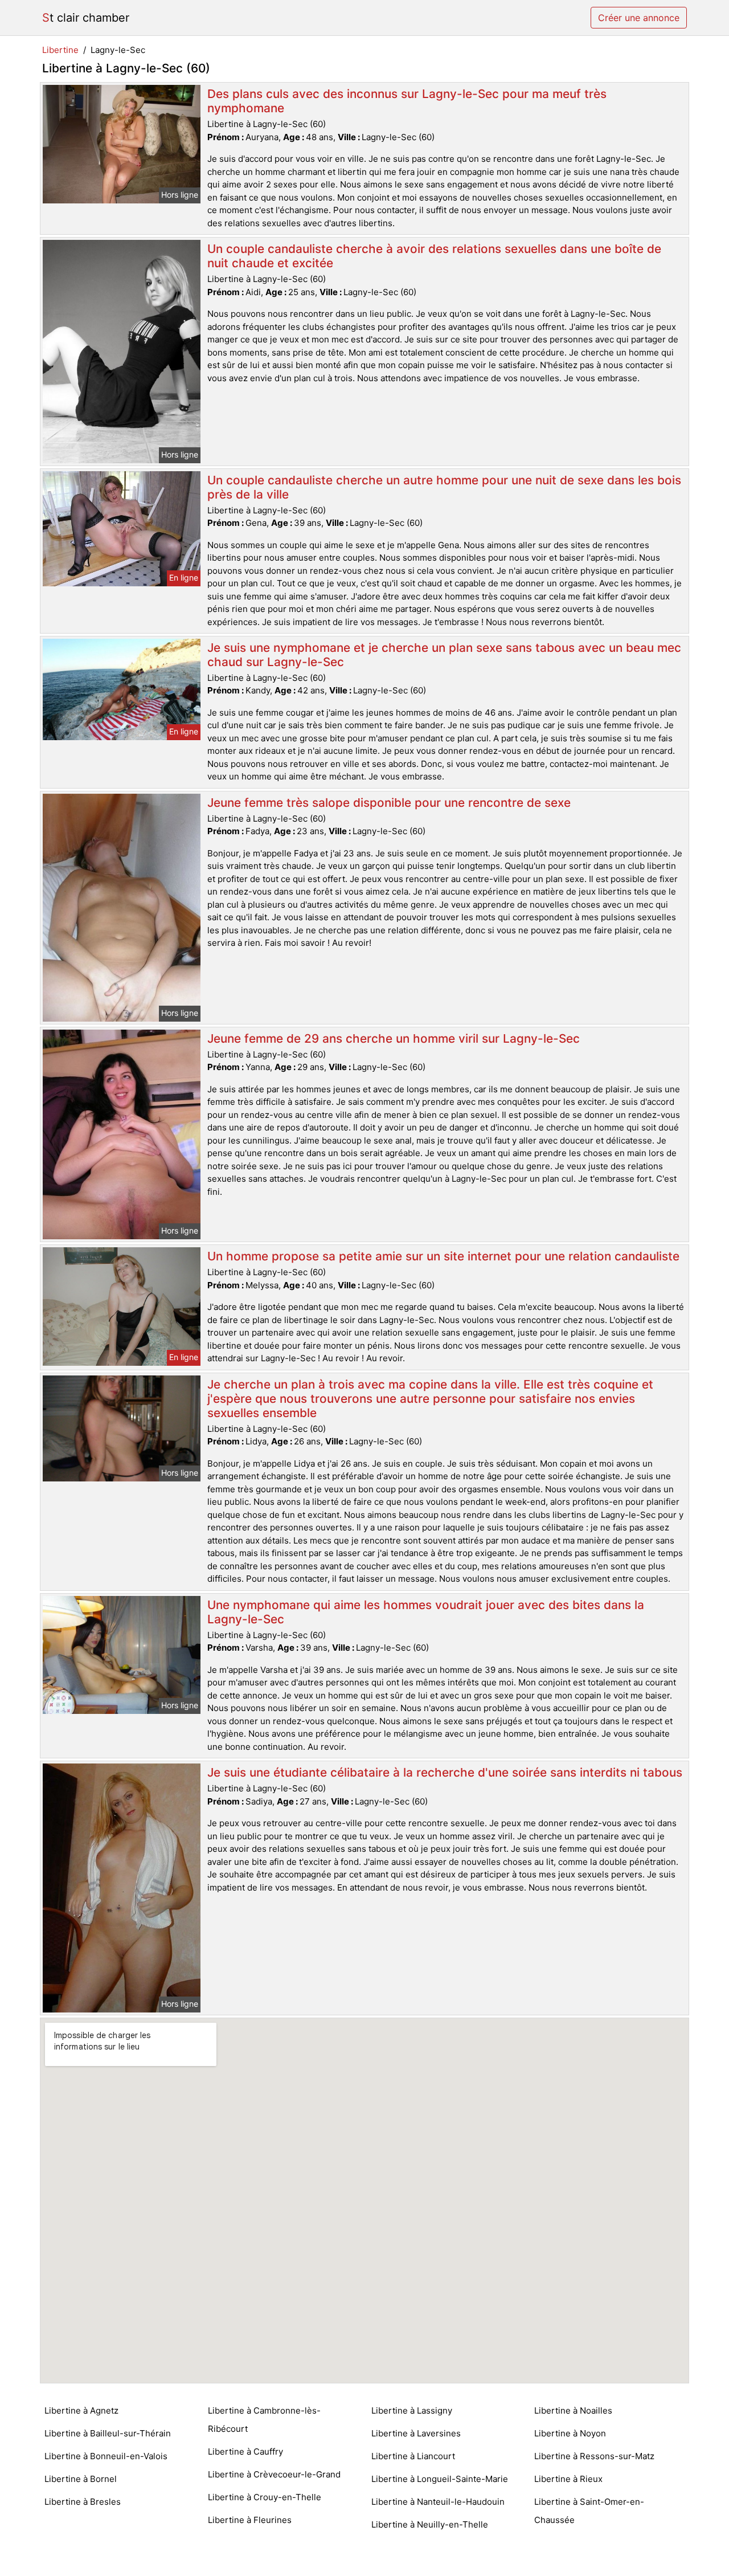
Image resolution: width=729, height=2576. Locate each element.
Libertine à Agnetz (81, 2410)
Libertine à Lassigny (412, 2410)
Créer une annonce (639, 18)
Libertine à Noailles (573, 2410)
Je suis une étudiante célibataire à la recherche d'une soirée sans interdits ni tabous (445, 1772)
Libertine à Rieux (568, 2479)
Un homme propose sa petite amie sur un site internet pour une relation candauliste (443, 1256)
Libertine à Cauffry (245, 2452)
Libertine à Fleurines (250, 2520)
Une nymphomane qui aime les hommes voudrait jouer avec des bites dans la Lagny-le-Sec (426, 1612)
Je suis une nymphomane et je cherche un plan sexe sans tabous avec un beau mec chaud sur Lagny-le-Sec (444, 655)
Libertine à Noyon (570, 2433)
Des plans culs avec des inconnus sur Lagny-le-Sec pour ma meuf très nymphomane (407, 101)
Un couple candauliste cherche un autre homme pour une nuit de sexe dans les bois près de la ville (444, 487)
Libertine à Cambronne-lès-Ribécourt (264, 2420)
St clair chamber (86, 18)
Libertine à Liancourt (413, 2456)
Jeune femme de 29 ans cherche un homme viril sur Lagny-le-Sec (394, 1038)
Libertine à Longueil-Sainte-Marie (440, 2479)
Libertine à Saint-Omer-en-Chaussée (589, 2511)
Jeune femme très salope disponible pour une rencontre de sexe (389, 803)
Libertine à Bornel (81, 2479)
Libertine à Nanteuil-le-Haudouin (438, 2502)
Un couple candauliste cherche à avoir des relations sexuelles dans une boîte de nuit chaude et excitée (434, 256)
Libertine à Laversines (416, 2433)
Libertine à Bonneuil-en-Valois (106, 2456)
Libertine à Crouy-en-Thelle (265, 2497)
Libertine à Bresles (83, 2502)
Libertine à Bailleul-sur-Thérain (108, 2433)
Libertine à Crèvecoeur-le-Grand (274, 2474)
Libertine (60, 50)
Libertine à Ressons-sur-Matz (594, 2456)
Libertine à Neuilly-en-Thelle (430, 2524)
